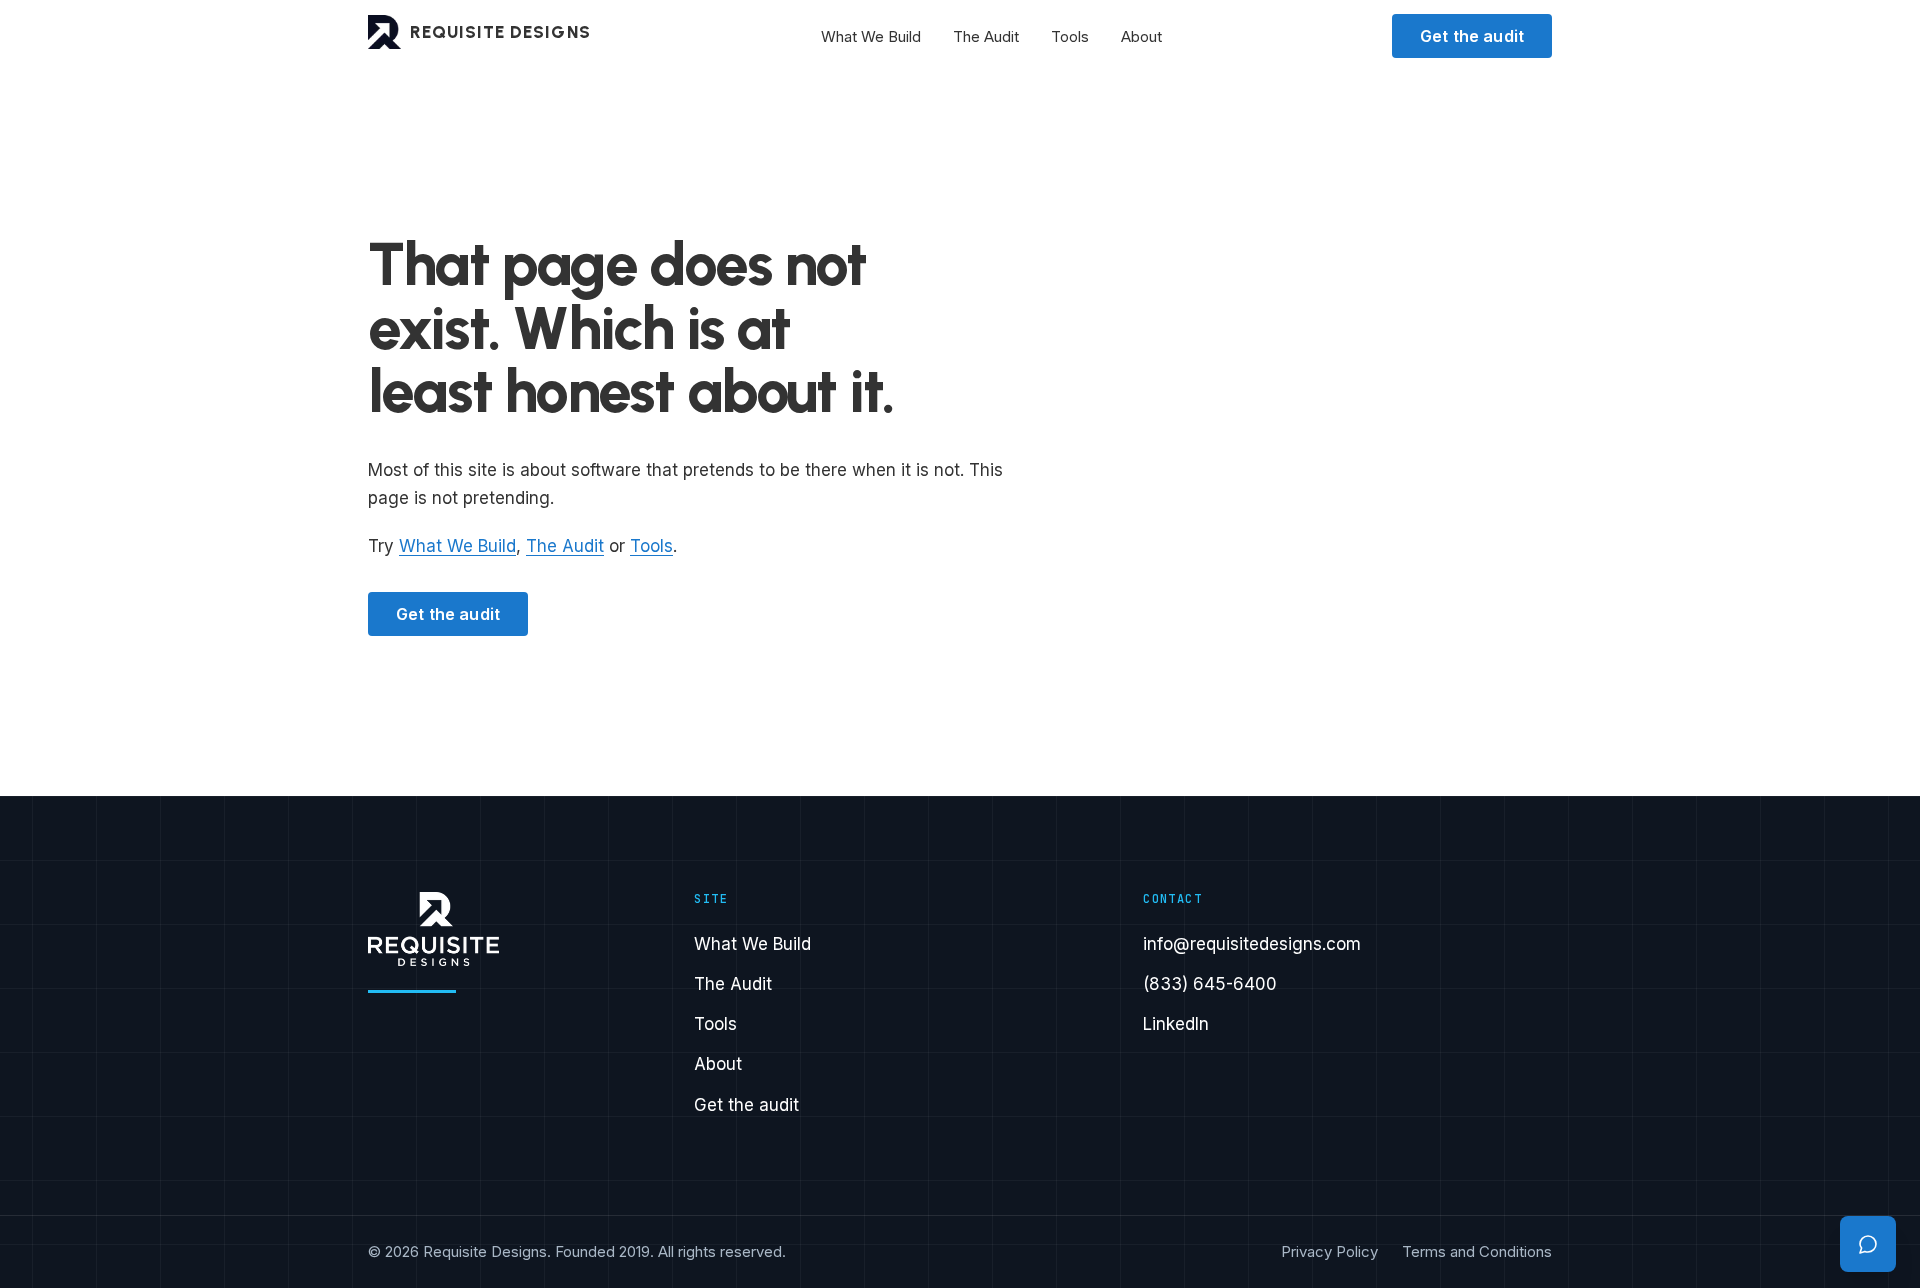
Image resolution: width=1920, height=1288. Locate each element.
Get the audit (1472, 36)
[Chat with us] (1868, 1244)
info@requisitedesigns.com (1252, 944)
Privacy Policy (1329, 1251)
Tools (1070, 36)
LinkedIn (1176, 1024)
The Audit (986, 36)
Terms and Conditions (1477, 1251)
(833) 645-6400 (1210, 984)
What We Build (871, 36)
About (1141, 36)
